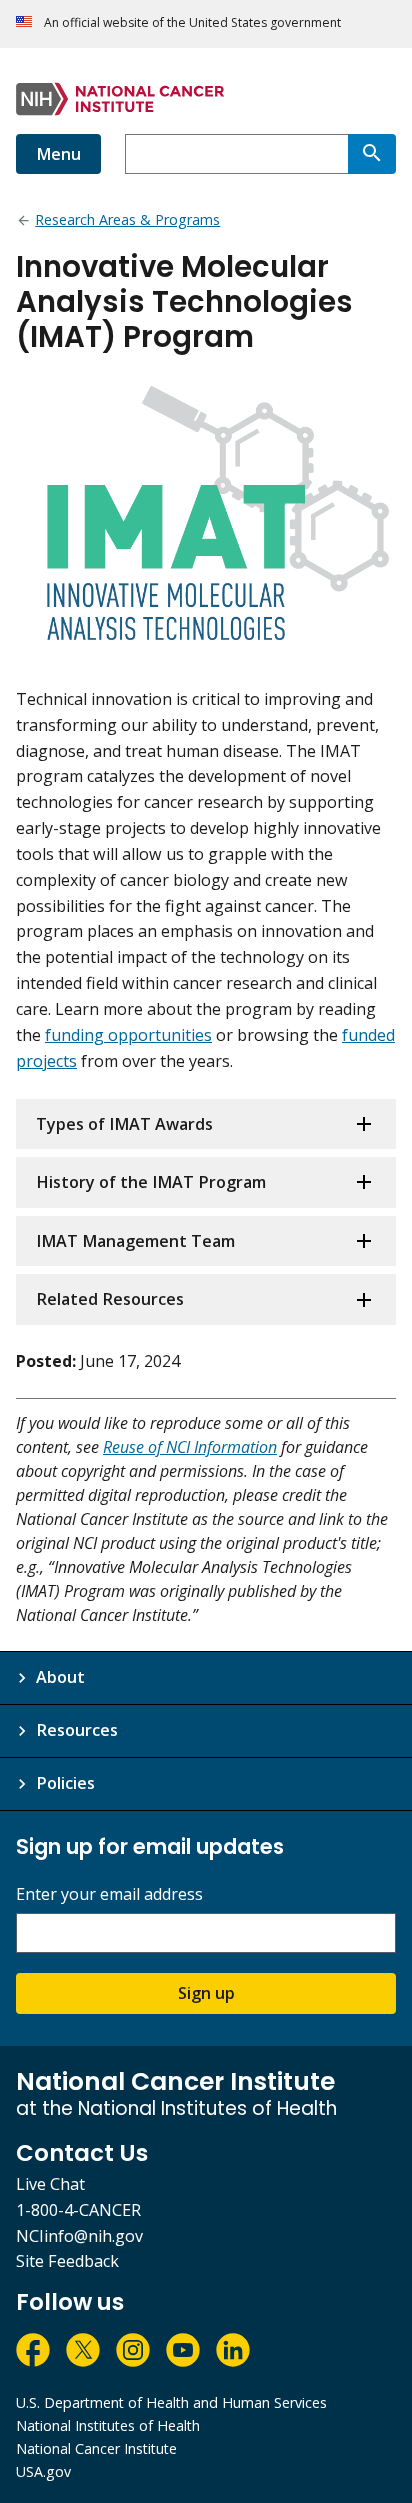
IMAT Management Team (135, 1241)
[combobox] (236, 154)
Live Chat (50, 2184)
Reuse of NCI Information (190, 1447)
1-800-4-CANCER (78, 2210)
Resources (77, 1730)
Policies (65, 1783)
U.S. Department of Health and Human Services (171, 2402)
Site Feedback (67, 2261)
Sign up (206, 1993)
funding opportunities (128, 1035)
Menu (58, 154)
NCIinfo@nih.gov (79, 2236)
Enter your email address (109, 1894)
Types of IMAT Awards (124, 1124)
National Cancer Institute (96, 2448)
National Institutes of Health (108, 2425)
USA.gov (43, 2471)
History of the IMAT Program (151, 1182)
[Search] (372, 154)
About (60, 1677)
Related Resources (110, 1299)
